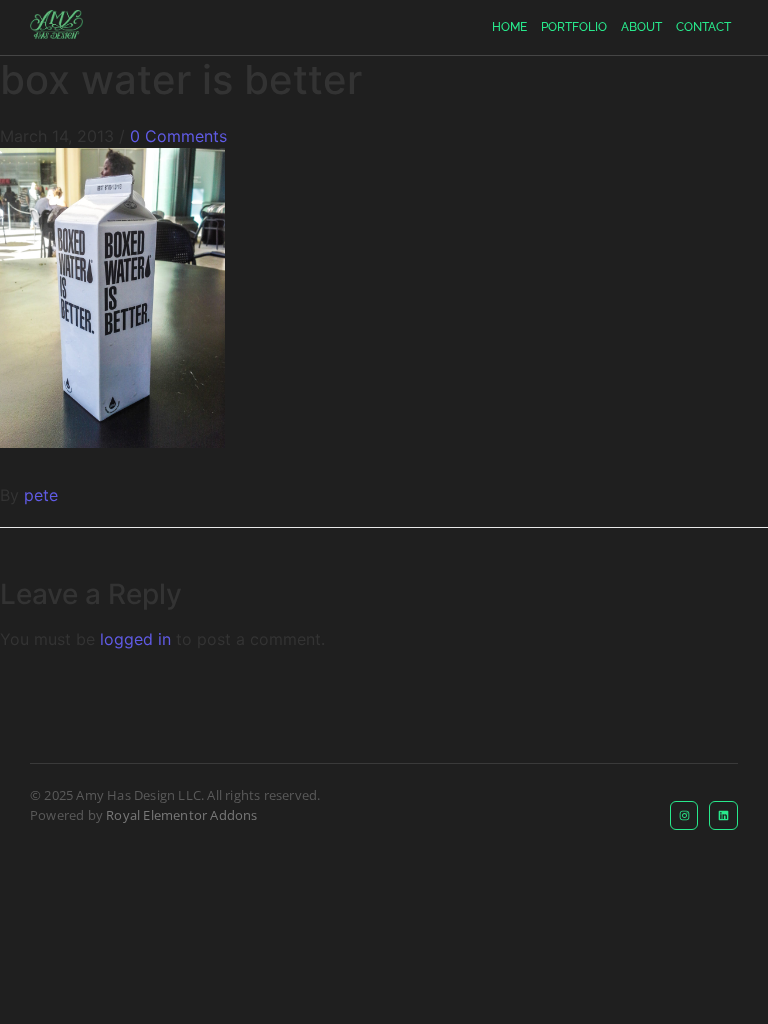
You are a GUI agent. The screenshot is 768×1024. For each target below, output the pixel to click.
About (641, 27)
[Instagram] (684, 815)
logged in (135, 639)
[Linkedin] (723, 815)
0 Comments (178, 136)
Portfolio (574, 27)
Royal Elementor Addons (181, 815)
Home (509, 27)
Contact (703, 27)
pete (41, 495)
